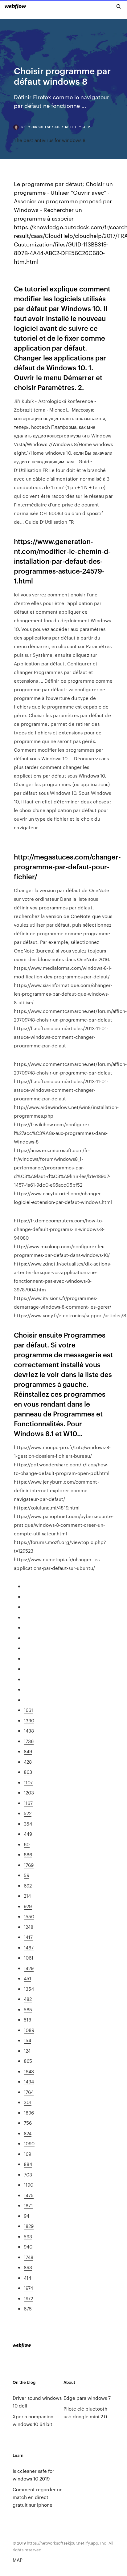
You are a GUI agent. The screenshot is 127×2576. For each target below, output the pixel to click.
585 (28, 2009)
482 (28, 1999)
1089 (29, 2030)
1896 (29, 2113)
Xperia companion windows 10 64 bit (33, 2420)
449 (28, 1834)
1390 (29, 1720)
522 (28, 1813)
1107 (28, 1782)
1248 (29, 1927)
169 (27, 2154)
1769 (29, 1865)
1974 (28, 2288)
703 (28, 2174)
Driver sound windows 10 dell (37, 2402)
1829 (29, 2226)
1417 (28, 1937)
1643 (29, 2071)
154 (27, 2040)
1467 (29, 1947)
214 (27, 1896)
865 (28, 2061)
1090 (29, 2143)
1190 (29, 2185)
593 (28, 2236)
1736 (29, 1741)
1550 (29, 1916)
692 (28, 1885)
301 (28, 2102)
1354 (29, 1989)
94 (27, 2216)
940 (28, 2247)
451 (27, 1978)
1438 (29, 1731)
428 (28, 1762)
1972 (28, 2298)
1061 (29, 1958)
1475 (29, 2195)
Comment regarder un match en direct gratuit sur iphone (38, 2497)
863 (28, 1772)
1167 (28, 1803)
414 (27, 2278)
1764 (29, 2092)
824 (28, 2133)
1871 (28, 2205)
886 (28, 1854)
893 (28, 2267)
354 (28, 1824)
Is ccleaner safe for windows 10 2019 (33, 2475)
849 (28, 1751)
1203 (29, 1792)
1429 (29, 1968)
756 (28, 2123)
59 (27, 1875)
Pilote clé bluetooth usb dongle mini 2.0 (85, 2412)
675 (28, 2308)
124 (27, 2051)
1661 (28, 1710)
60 (27, 1844)
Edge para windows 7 (87, 2398)
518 (27, 2019)
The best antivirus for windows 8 (50, 140)
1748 (29, 2257)
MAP (18, 2560)
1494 (29, 2081)
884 (28, 2164)
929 (28, 1906)
